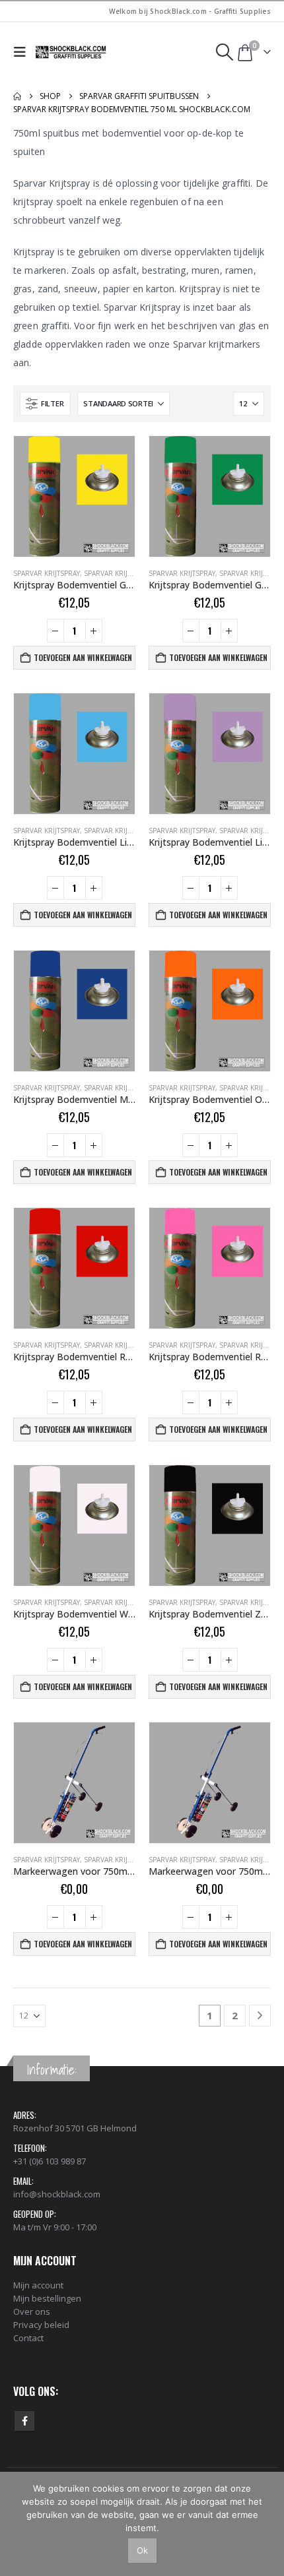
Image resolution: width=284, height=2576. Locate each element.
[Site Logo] (71, 52)
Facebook (24, 2421)
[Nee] (267, 2524)
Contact (28, 2338)
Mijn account (38, 2285)
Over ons (32, 2311)
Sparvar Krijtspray (47, 573)
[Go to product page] (74, 496)
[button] (23, 52)
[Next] (260, 2016)
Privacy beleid (41, 2325)
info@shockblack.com (57, 2194)
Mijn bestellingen (47, 2298)
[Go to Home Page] (17, 96)
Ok (142, 2550)
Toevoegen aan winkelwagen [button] (83, 657)
